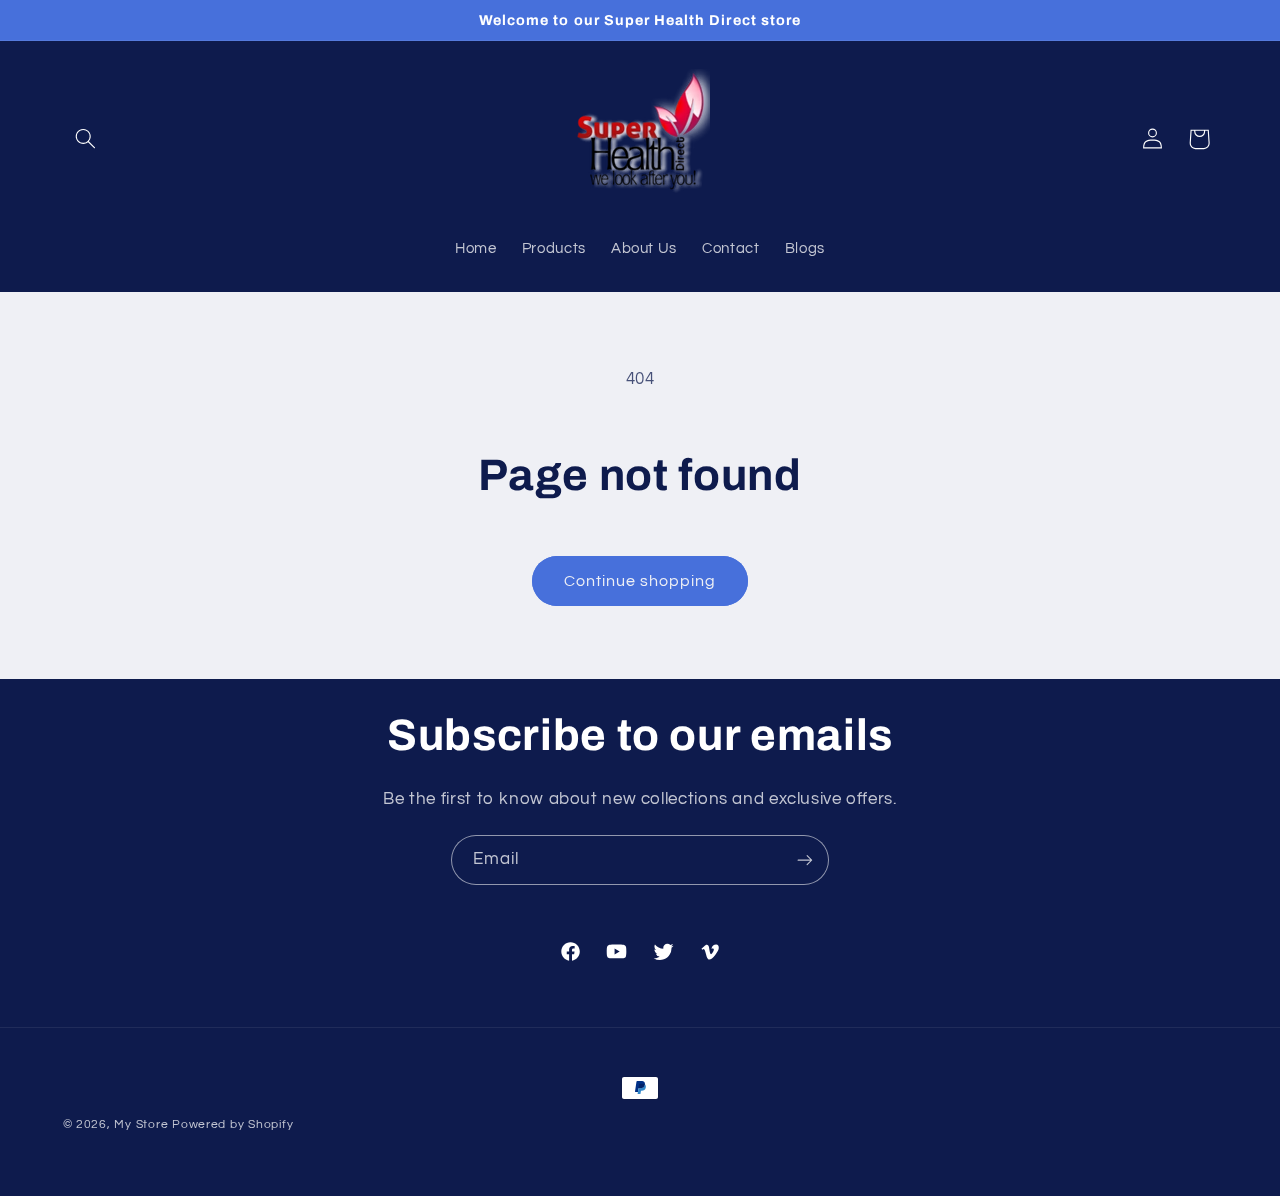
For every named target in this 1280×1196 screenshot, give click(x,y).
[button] (86, 139)
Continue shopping (640, 581)
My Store (141, 1124)
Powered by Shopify (232, 1124)
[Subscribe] (805, 859)
